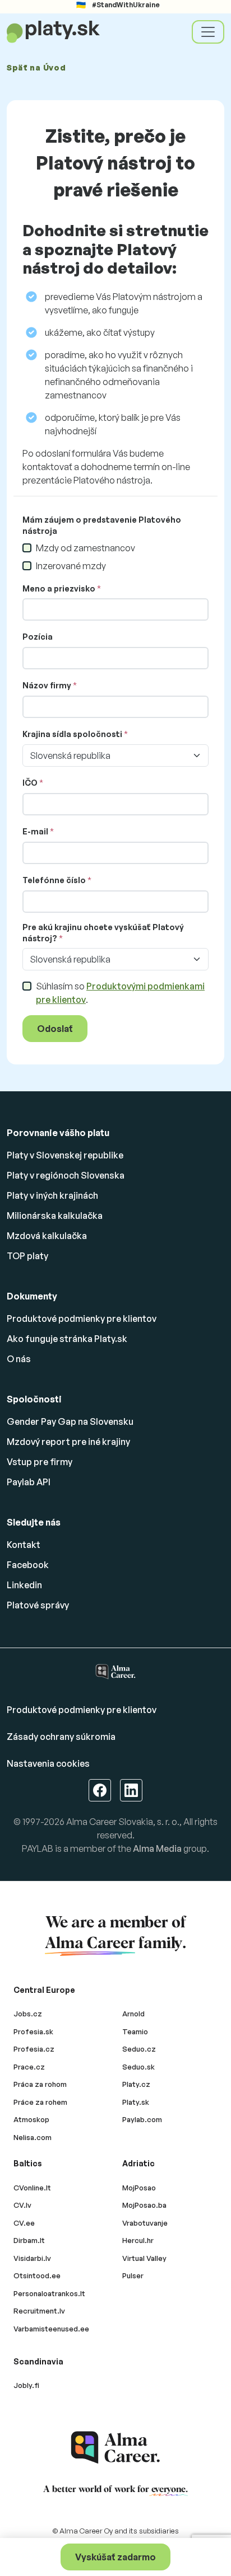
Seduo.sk (138, 2067)
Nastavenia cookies (48, 1763)
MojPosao (139, 2188)
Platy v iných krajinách (52, 1195)
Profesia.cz (34, 2049)
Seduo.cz (139, 2049)
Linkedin (24, 1585)
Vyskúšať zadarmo (115, 2557)
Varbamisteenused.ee (51, 2329)
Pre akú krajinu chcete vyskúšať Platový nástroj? (103, 933)
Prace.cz (29, 2067)
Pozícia (38, 637)
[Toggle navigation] (208, 32)
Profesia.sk (33, 2031)
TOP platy (27, 1256)
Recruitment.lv (39, 2311)
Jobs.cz (28, 2014)
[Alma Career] (115, 2448)
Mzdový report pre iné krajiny (68, 1442)
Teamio (135, 2031)
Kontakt (24, 1545)
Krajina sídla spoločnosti (72, 734)
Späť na (36, 67)
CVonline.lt (32, 2188)
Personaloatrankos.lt (49, 2293)
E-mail (35, 831)
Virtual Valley (144, 2258)
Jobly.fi (26, 2385)
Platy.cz (136, 2084)
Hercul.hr (138, 2240)
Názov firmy (47, 685)
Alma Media (157, 1848)
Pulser (133, 2275)
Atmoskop (31, 2119)
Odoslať (55, 1029)
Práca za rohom (40, 2084)
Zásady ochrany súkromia (61, 1737)
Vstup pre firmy (40, 1462)
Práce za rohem (40, 2102)
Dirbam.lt (29, 2240)
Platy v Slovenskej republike (65, 1155)
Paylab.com (142, 2119)
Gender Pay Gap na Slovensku (70, 1421)
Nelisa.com (33, 2137)
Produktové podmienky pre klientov (82, 1319)
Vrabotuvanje (145, 2223)
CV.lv (22, 2205)
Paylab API (29, 1482)
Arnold (133, 2014)
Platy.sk (136, 2102)
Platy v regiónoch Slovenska (66, 1175)
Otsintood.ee (37, 2275)
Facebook (28, 1565)
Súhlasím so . (120, 993)
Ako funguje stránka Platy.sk (67, 1339)
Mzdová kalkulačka (47, 1236)
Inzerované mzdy (71, 566)
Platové (38, 1605)
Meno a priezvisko (59, 588)
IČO (30, 783)
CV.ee (24, 2223)
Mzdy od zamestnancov (86, 548)
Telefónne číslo (54, 880)
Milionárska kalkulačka (55, 1216)
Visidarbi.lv (32, 2258)
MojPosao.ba (144, 2205)
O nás (19, 1359)
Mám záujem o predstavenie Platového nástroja (102, 525)
